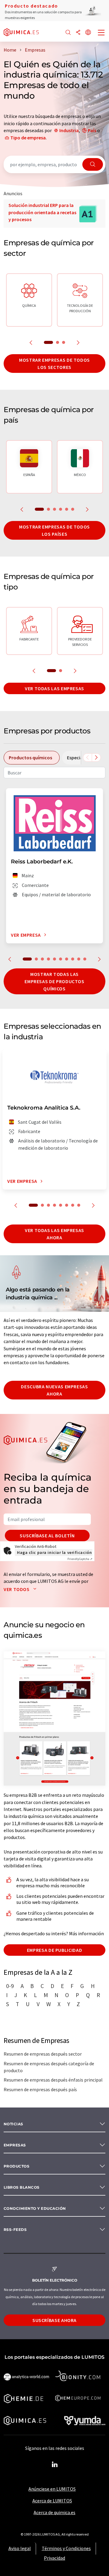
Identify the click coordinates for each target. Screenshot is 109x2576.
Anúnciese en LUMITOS (52, 2489)
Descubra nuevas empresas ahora (54, 1390)
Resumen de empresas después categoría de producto (49, 2067)
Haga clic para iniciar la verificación (54, 1552)
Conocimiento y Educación (35, 2208)
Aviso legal (20, 2548)
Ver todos (17, 1589)
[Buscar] (68, 33)
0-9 (10, 1986)
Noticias (13, 2124)
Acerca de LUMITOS (52, 2501)
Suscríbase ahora (54, 2320)
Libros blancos (22, 2187)
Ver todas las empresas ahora (54, 1234)
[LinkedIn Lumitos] (54, 2465)
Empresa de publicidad (54, 1950)
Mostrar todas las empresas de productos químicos (54, 981)
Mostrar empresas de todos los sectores (54, 364)
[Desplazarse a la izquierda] (88, 758)
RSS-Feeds (15, 2230)
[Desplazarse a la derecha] (96, 758)
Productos (17, 2166)
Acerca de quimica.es (54, 2512)
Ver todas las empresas (54, 688)
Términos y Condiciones (66, 2548)
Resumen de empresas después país (40, 2089)
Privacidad (54, 2558)
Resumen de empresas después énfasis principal (53, 2080)
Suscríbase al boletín (47, 1536)
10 (85, 959)
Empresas (15, 2145)
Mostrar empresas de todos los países (54, 530)
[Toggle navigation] (101, 33)
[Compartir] (78, 33)
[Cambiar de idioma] (88, 33)
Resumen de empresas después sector (43, 2054)
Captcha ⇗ (80, 1559)
